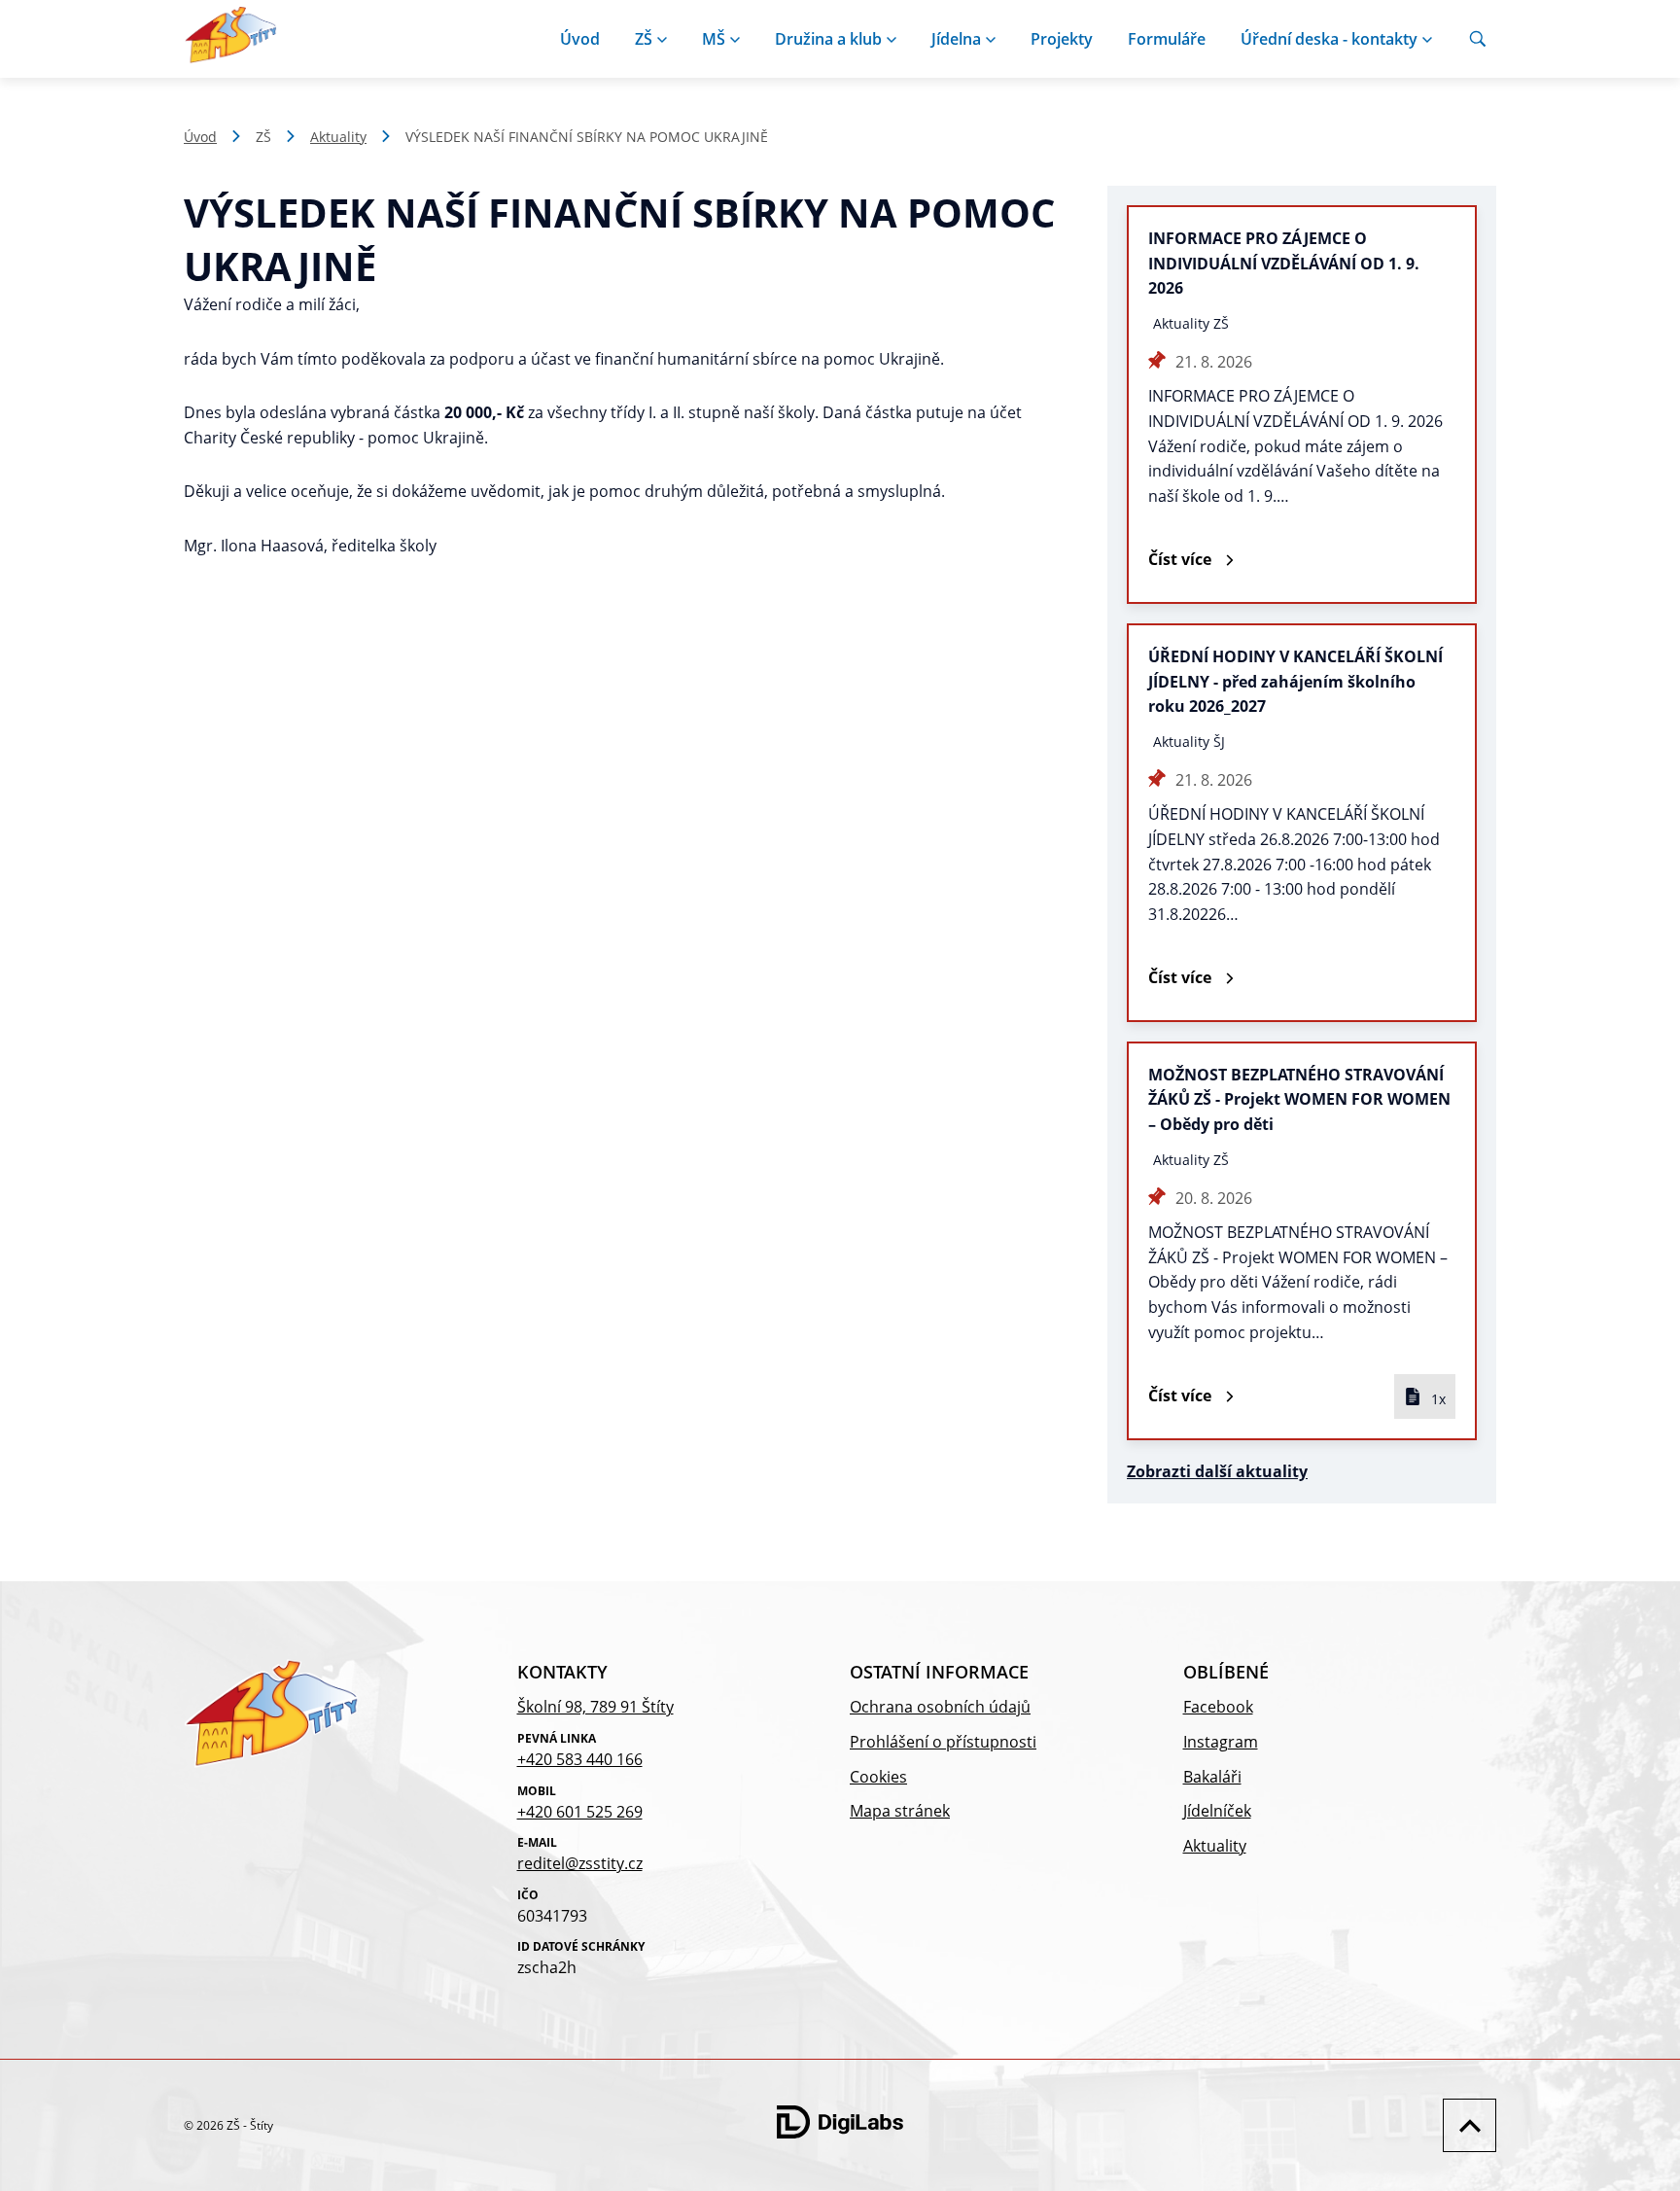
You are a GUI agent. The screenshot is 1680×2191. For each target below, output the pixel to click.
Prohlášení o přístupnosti (943, 1742)
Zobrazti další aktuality (1217, 1471)
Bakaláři (1212, 1777)
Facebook (1218, 1707)
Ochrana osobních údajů (940, 1707)
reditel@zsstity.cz (580, 1863)
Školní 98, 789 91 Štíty (595, 1707)
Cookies (878, 1777)
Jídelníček (1217, 1811)
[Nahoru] (1465, 2125)
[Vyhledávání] (1478, 39)
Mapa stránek (900, 1811)
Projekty (1062, 39)
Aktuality (338, 137)
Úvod (580, 39)
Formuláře (1167, 39)
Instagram (1221, 1742)
